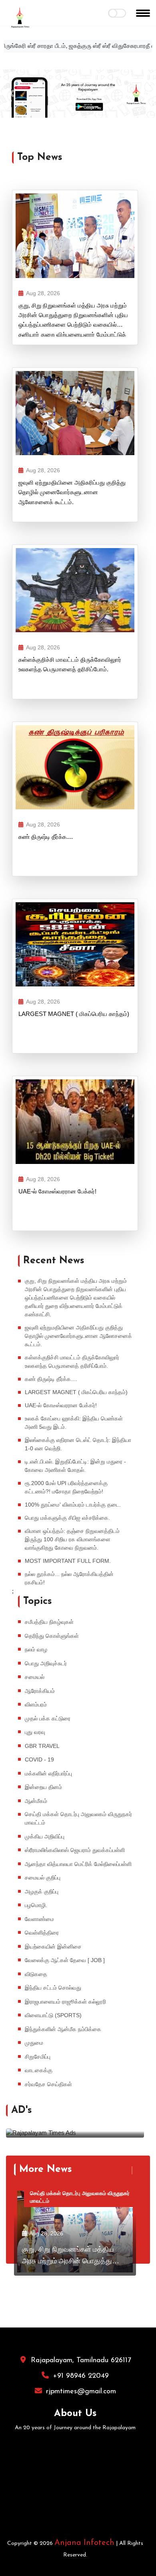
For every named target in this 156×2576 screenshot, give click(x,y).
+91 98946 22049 (81, 2376)
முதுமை (34, 2043)
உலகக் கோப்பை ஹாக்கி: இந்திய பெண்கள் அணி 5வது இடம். (74, 1423)
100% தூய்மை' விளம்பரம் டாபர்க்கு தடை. (74, 1505)
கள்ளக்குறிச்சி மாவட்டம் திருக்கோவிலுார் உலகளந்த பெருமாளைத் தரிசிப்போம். (70, 664)
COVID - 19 (39, 1759)
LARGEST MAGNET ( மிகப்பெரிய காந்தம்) (74, 1014)
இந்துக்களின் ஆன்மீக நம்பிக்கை (63, 2029)
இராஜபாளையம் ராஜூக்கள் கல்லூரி (65, 2002)
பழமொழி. (36, 1905)
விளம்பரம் (36, 1704)
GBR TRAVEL (42, 1746)
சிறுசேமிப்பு (38, 2057)
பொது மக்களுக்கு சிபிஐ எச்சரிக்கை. (67, 1518)
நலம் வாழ (36, 1649)
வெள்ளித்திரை (42, 1933)
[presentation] (136, 2111)
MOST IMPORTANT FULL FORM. (68, 1561)
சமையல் (35, 1677)
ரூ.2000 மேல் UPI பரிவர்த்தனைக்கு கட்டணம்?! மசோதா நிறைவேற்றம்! (66, 1487)
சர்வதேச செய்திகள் (48, 2084)
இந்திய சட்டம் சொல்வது (53, 1988)
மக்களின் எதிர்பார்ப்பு (48, 1773)
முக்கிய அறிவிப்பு (45, 1836)
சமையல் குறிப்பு (43, 1878)
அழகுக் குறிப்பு (42, 1892)
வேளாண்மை (39, 1919)
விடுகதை (36, 1974)
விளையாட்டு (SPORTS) (53, 2015)
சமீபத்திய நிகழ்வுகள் (49, 1622)
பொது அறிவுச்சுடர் (46, 1663)
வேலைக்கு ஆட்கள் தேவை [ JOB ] (65, 1960)
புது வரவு (35, 1732)
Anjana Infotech (84, 2543)
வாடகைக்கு (39, 2070)
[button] (12, 94)
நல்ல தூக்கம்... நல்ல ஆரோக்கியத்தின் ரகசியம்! (69, 1578)
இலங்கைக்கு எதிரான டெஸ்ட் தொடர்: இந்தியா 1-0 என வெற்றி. (78, 1444)
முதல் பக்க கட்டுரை (48, 1718)
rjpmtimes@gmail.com (81, 2392)
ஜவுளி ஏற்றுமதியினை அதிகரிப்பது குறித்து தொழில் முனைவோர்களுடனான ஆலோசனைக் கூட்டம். (72, 492)
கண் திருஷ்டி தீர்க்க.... (46, 837)
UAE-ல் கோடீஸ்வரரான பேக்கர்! (57, 1191)
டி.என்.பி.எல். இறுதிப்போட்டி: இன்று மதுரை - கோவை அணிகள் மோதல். (75, 1466)
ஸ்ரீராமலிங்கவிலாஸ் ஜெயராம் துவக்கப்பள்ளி (75, 1850)
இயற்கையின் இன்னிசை (53, 1947)
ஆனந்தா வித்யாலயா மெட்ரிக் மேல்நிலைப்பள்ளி (78, 1864)
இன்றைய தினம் (43, 1787)
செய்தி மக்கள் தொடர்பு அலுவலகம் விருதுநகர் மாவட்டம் (78, 1818)
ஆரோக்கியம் (40, 1691)
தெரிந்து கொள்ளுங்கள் (52, 1636)
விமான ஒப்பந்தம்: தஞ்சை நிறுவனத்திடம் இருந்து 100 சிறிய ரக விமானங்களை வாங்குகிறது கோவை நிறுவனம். (72, 1539)
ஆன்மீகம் (36, 1801)
